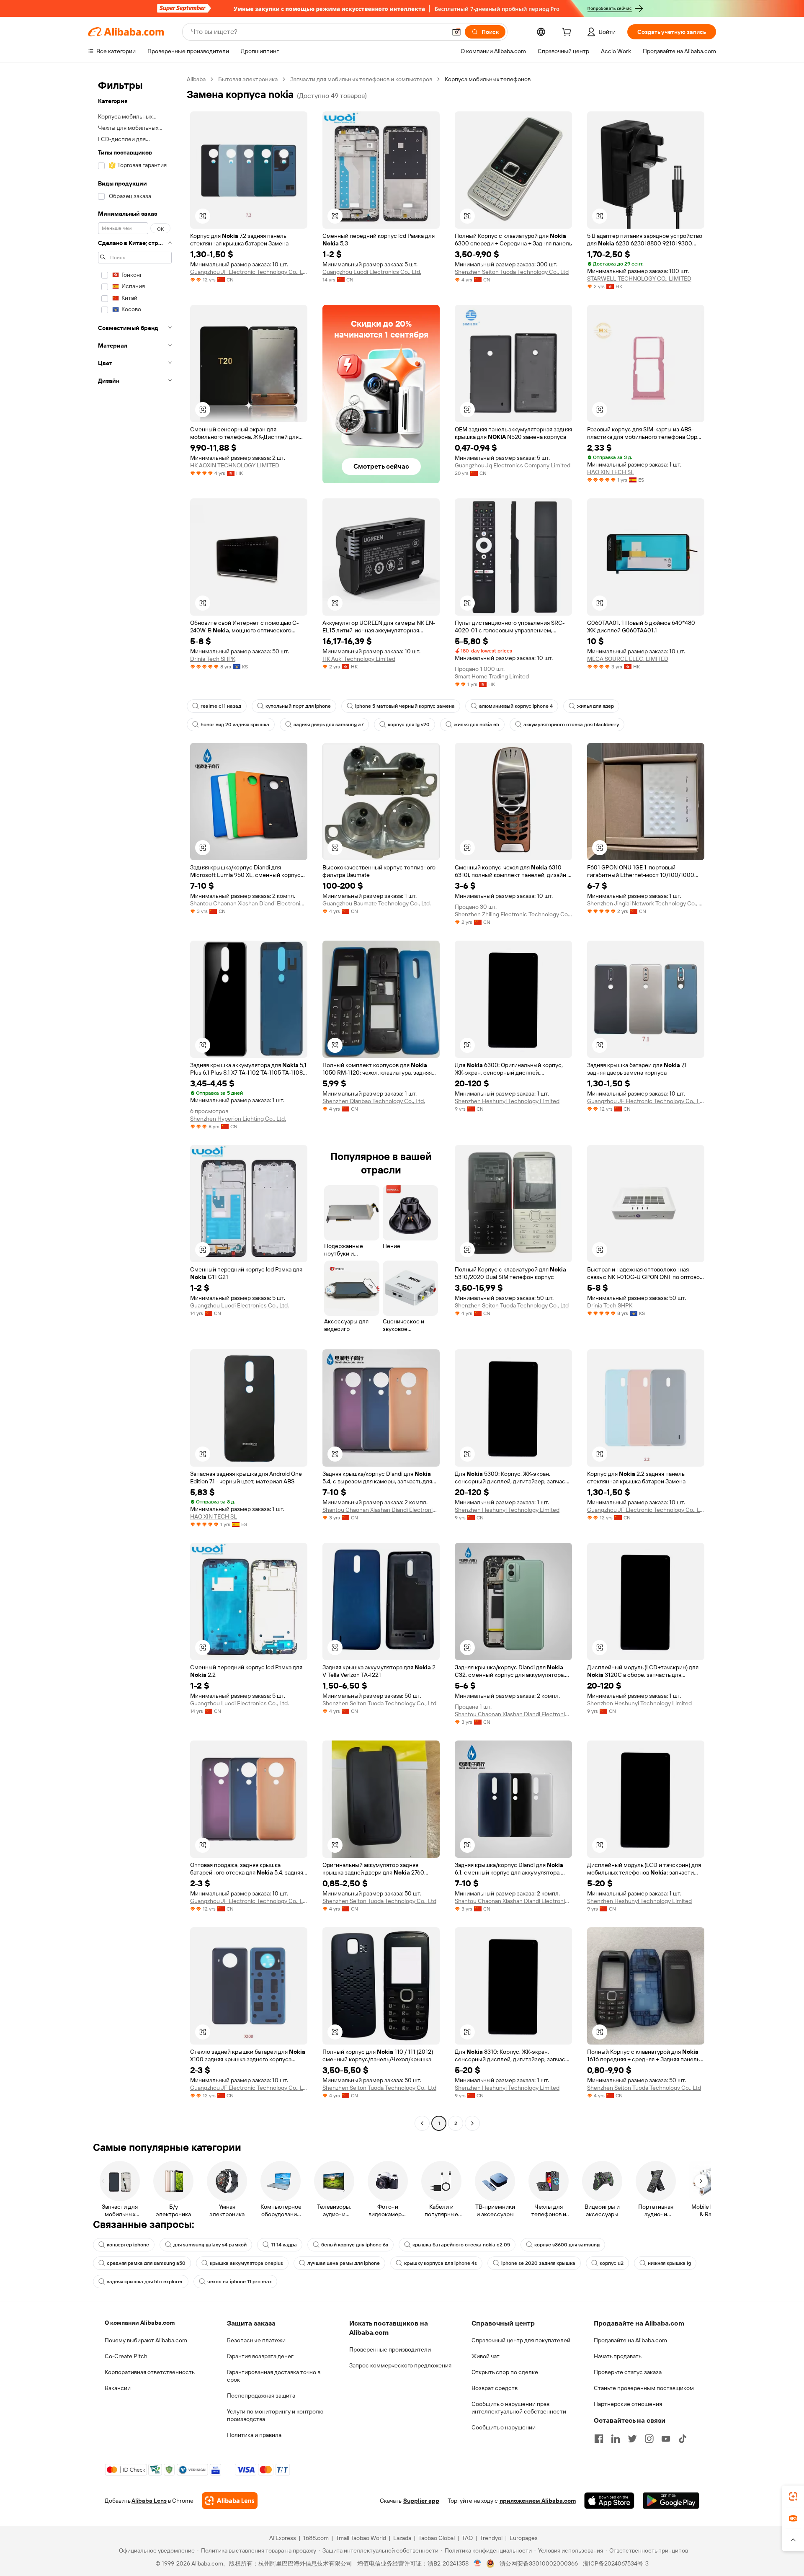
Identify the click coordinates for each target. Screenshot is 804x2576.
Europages (524, 2538)
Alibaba (196, 79)
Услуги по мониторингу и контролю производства (275, 2415)
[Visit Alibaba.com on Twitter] (632, 2439)
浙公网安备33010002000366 (539, 2563)
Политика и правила (254, 2435)
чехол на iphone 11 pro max (240, 2282)
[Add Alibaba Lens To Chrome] (230, 2501)
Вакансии (118, 2388)
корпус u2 (612, 2263)
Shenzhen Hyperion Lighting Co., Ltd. (238, 1119)
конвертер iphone (128, 2245)
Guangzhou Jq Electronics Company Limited (513, 465)
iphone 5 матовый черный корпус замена (405, 706)
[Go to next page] (472, 2123)
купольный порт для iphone (298, 706)
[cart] (568, 33)
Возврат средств (495, 2388)
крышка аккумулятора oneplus (246, 2263)
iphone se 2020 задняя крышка (538, 2263)
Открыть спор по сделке (505, 2372)
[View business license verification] (478, 2563)
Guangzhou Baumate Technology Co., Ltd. (377, 903)
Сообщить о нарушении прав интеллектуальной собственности (519, 2408)
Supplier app (421, 2501)
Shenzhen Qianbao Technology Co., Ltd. (374, 1101)
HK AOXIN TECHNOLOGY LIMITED (235, 465)
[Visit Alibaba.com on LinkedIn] (616, 2439)
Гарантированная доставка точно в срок (274, 2376)
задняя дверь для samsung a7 (329, 725)
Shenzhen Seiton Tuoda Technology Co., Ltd (512, 272)
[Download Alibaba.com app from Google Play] (671, 2501)
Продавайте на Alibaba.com (630, 2340)
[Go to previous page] (422, 2123)
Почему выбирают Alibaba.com (146, 2340)
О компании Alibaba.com (140, 2323)
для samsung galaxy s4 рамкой (210, 2245)
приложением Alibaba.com (538, 2501)
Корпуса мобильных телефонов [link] (488, 79)
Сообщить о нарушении (504, 2427)
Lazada (402, 2538)
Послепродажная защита (261, 2395)
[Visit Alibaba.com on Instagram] (649, 2439)
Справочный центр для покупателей (521, 2340)
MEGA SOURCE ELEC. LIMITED (628, 659)
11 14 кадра (284, 2245)
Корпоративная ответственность (150, 2372)
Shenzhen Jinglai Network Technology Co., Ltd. (646, 903)
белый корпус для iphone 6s (355, 2245)
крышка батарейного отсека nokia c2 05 (461, 2245)
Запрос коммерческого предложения (400, 2365)
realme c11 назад (221, 706)
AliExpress (283, 2538)
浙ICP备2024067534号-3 (616, 2563)
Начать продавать (618, 2356)
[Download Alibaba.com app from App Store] (609, 2501)
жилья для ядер (595, 706)
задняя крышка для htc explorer (145, 2282)
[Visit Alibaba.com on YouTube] (666, 2439)
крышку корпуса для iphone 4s (441, 2263)
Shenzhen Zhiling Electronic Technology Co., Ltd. (513, 914)
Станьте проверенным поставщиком (644, 2388)
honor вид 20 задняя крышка (235, 725)
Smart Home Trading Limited (492, 676)
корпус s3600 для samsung (567, 2245)
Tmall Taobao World (361, 2538)
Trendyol (491, 2538)
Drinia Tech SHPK (213, 659)
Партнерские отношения (628, 2404)
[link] (793, 2496)
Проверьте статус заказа (628, 2372)
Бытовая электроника (248, 79)
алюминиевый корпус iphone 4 (516, 706)
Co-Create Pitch (126, 2356)
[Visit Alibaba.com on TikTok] (683, 2439)
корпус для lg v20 (409, 725)
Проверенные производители (390, 2349)
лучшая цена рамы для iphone (344, 2263)
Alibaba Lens (149, 2501)
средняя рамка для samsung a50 (146, 2263)
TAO (467, 2538)
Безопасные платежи (256, 2340)
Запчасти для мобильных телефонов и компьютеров (361, 79)
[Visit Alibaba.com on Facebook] (599, 2439)
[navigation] (135, 1102)
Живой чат (486, 2356)
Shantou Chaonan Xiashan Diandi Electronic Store (249, 903)
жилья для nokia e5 (477, 725)
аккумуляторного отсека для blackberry (571, 725)
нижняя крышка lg (669, 2263)
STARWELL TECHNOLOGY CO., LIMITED (639, 278)
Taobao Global (437, 2538)
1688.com (316, 2538)
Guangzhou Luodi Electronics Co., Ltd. (372, 272)
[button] (456, 32)
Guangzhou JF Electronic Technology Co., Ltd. (249, 272)
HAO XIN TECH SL (611, 472)
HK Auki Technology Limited (359, 659)
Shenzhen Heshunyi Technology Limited (507, 1101)
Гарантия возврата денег (260, 2356)
